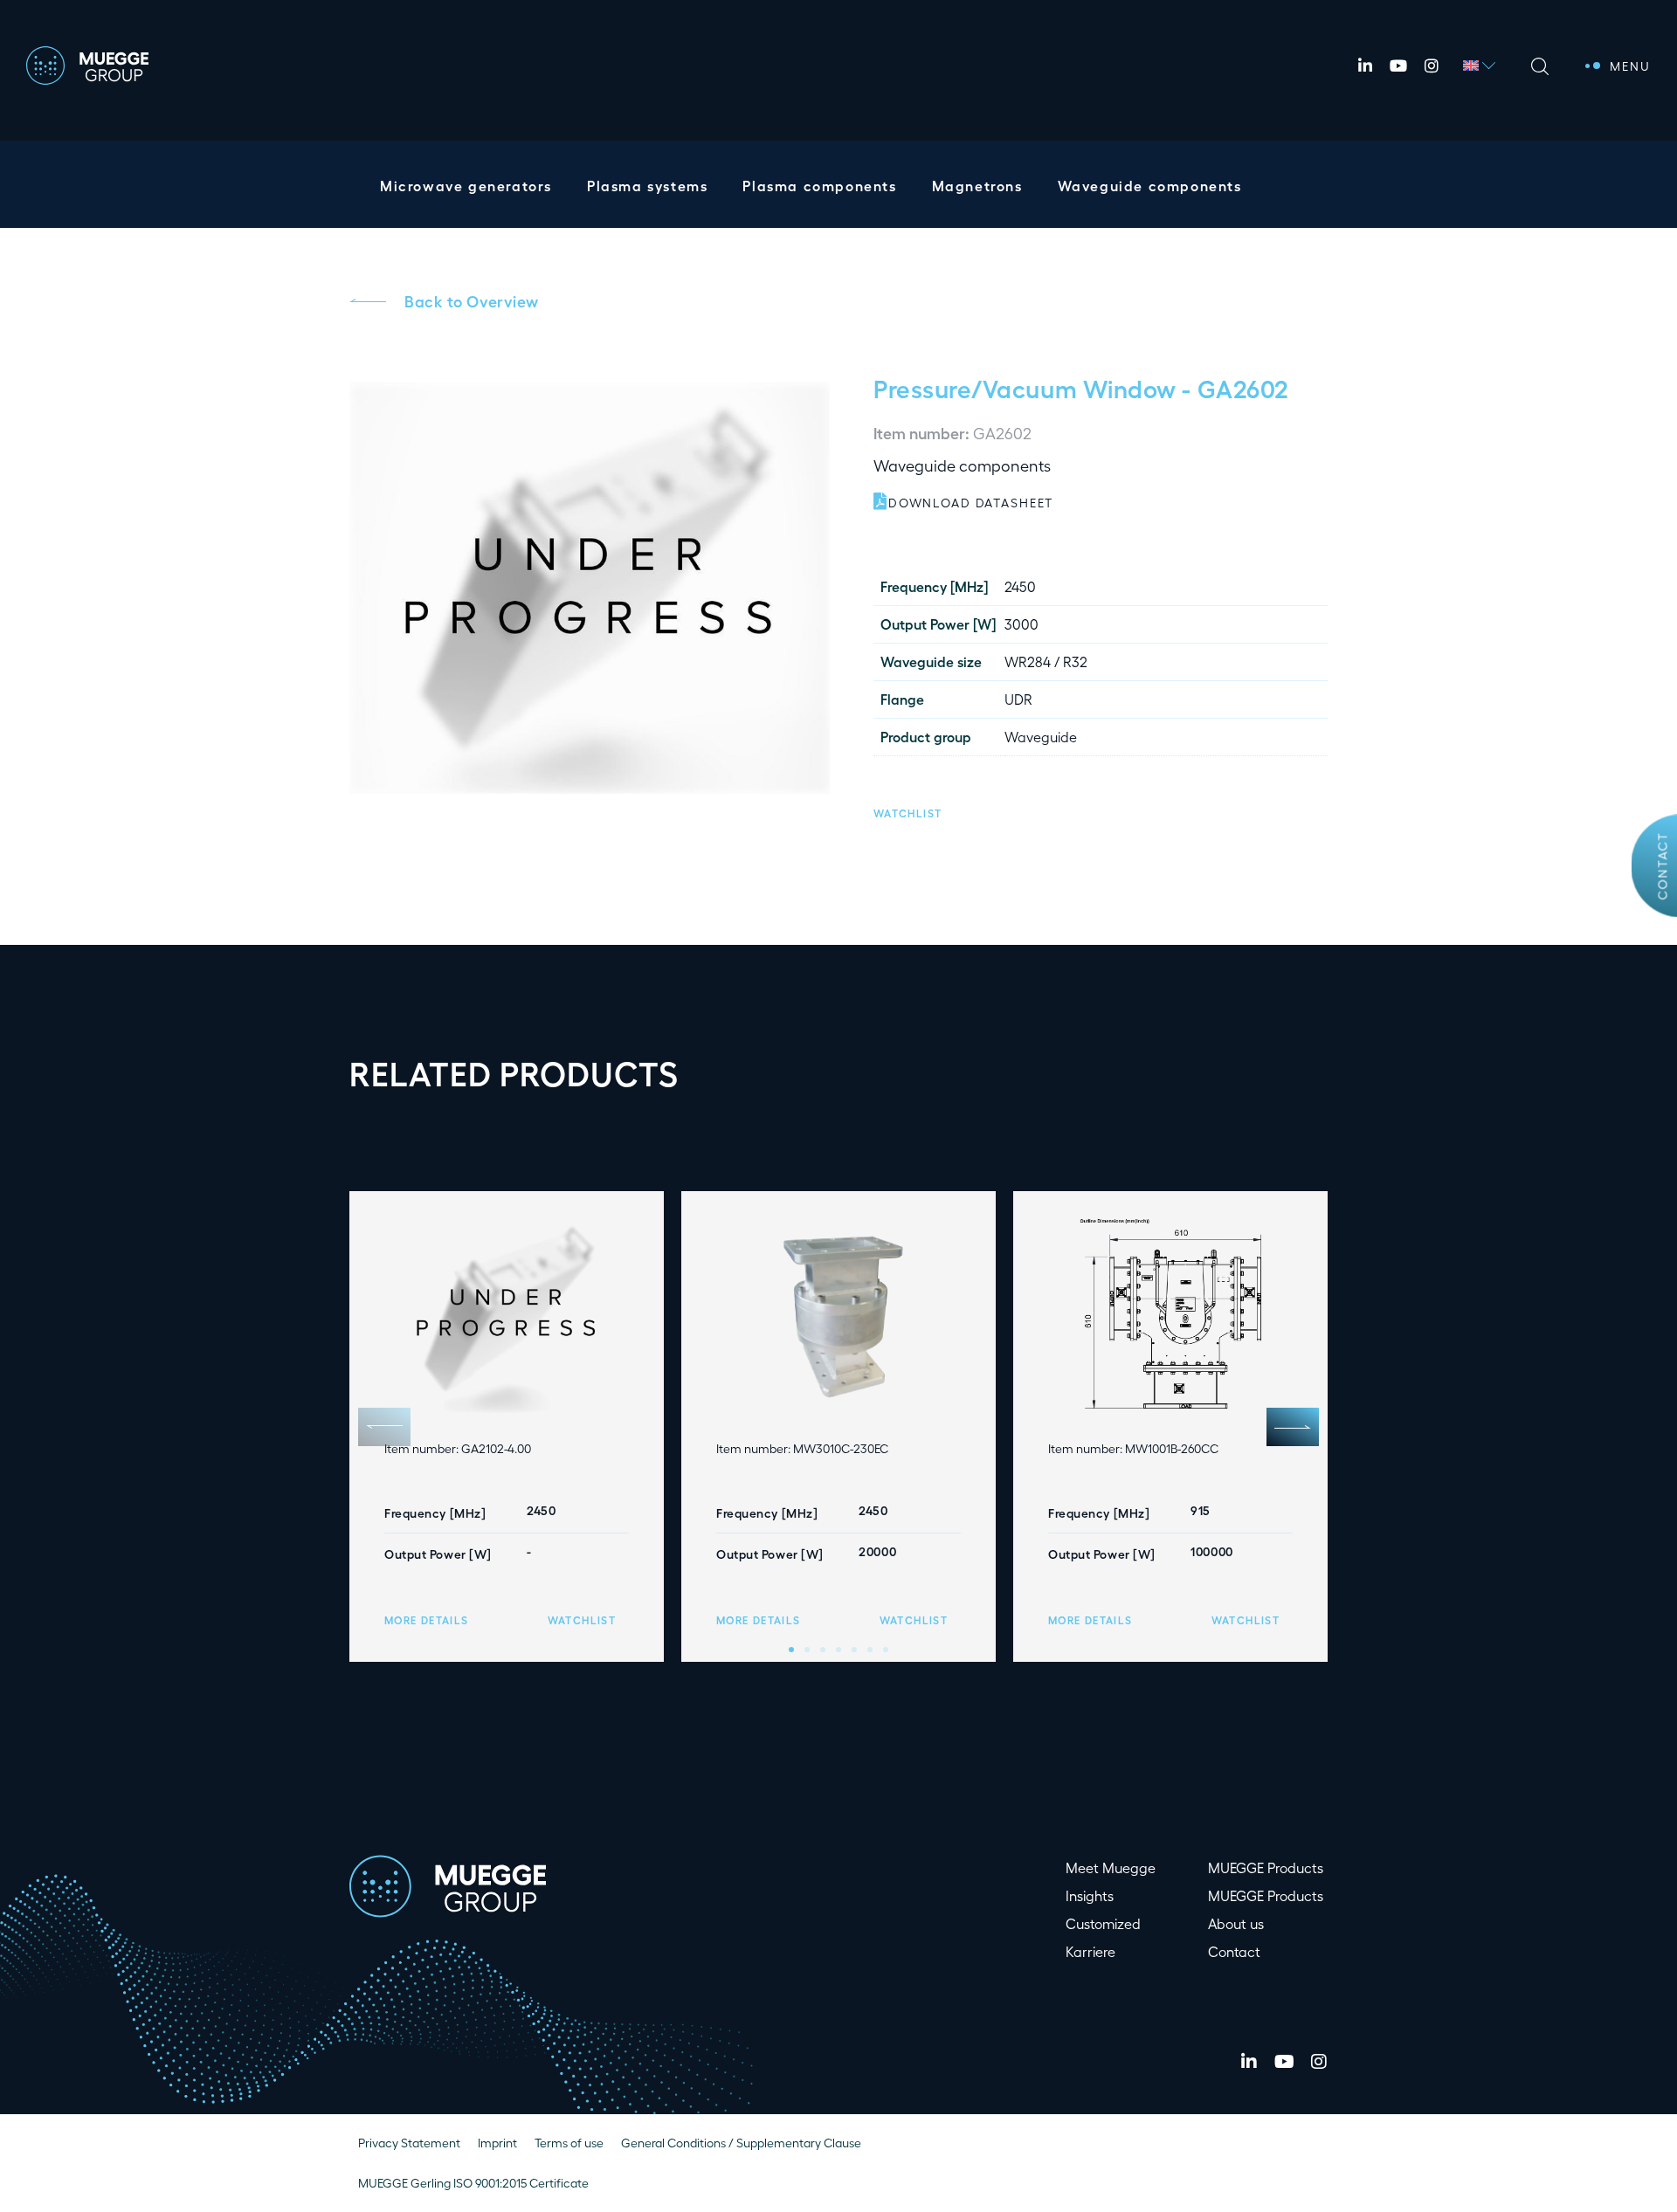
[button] (908, 811)
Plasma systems (647, 186)
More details (426, 1620)
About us (1236, 1923)
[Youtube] (1398, 65)
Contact (1663, 865)
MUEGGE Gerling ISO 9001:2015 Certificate (473, 2183)
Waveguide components (1150, 186)
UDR (1018, 699)
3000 (1021, 624)
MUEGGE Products (1266, 1867)
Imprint (497, 2143)
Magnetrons (977, 186)
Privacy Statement (409, 2143)
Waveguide (1041, 737)
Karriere (1090, 1951)
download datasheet (971, 503)
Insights (1090, 1895)
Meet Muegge (1111, 1867)
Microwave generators (466, 186)
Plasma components (819, 186)
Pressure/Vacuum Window (1025, 388)
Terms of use (569, 2143)
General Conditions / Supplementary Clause (741, 2143)
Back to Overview (472, 300)
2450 (1020, 586)
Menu (1630, 66)
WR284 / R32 (1046, 662)
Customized (1103, 1923)
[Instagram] (1432, 65)
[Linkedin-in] (1365, 65)
